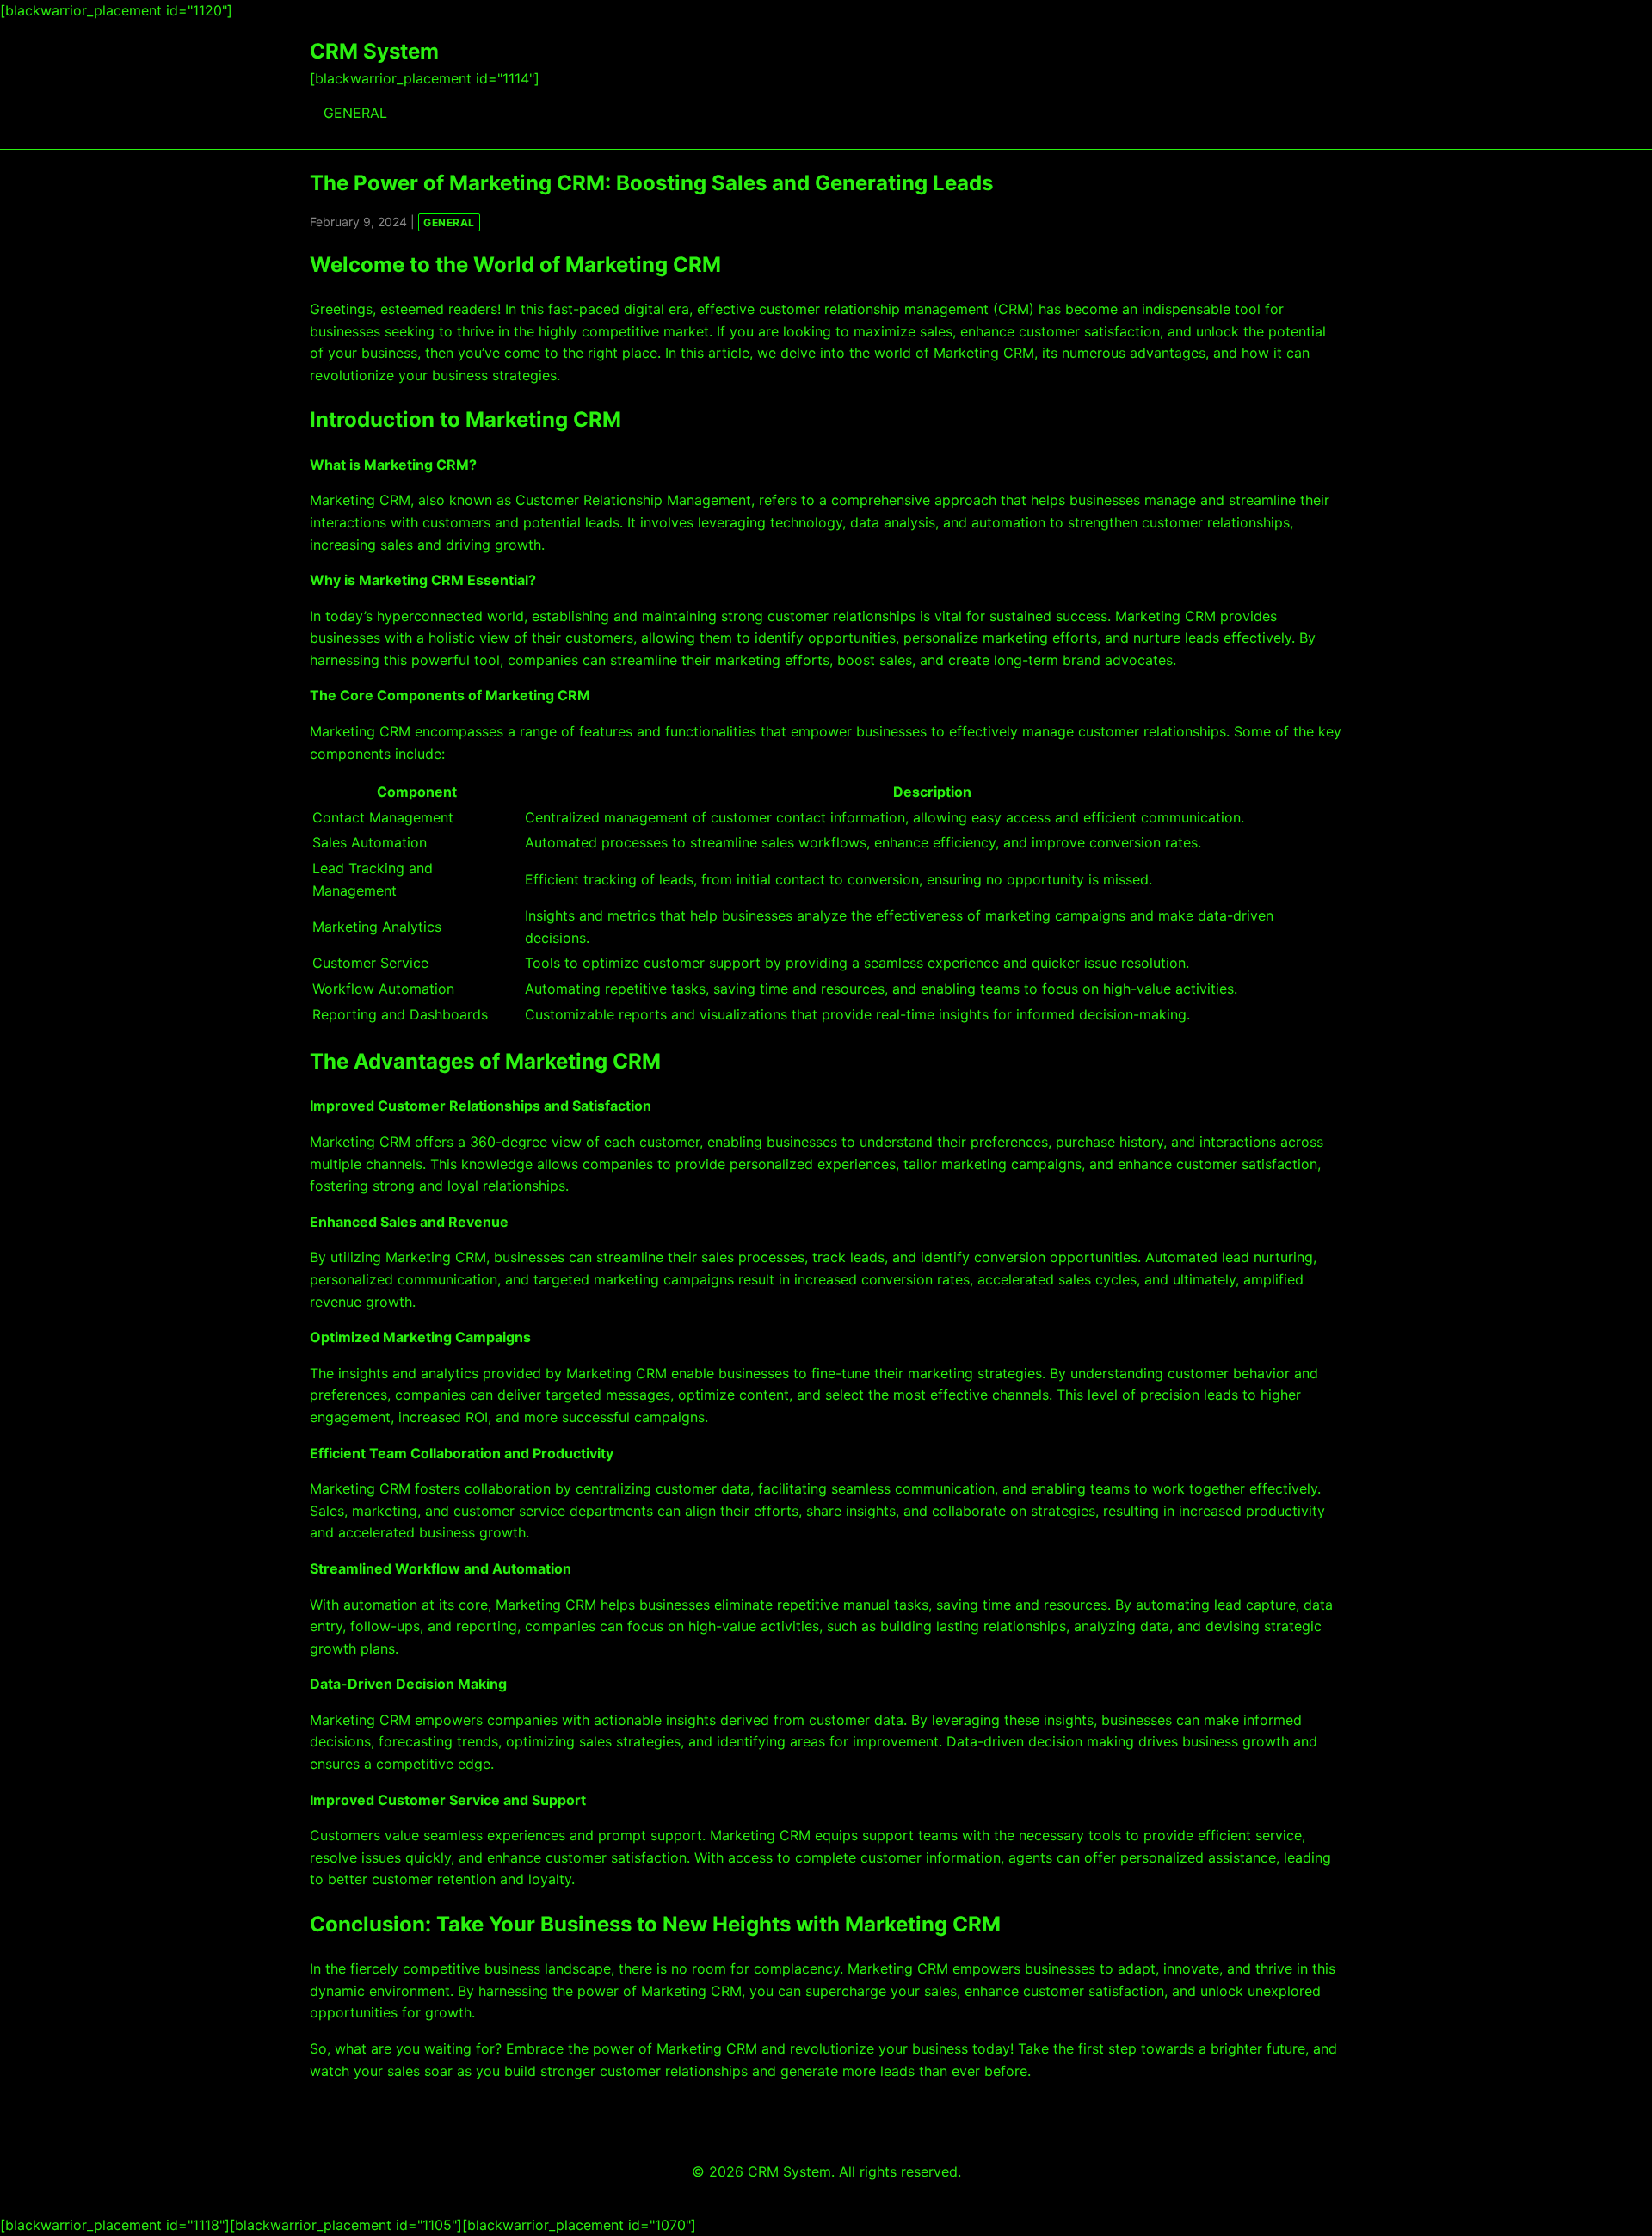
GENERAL (355, 113)
